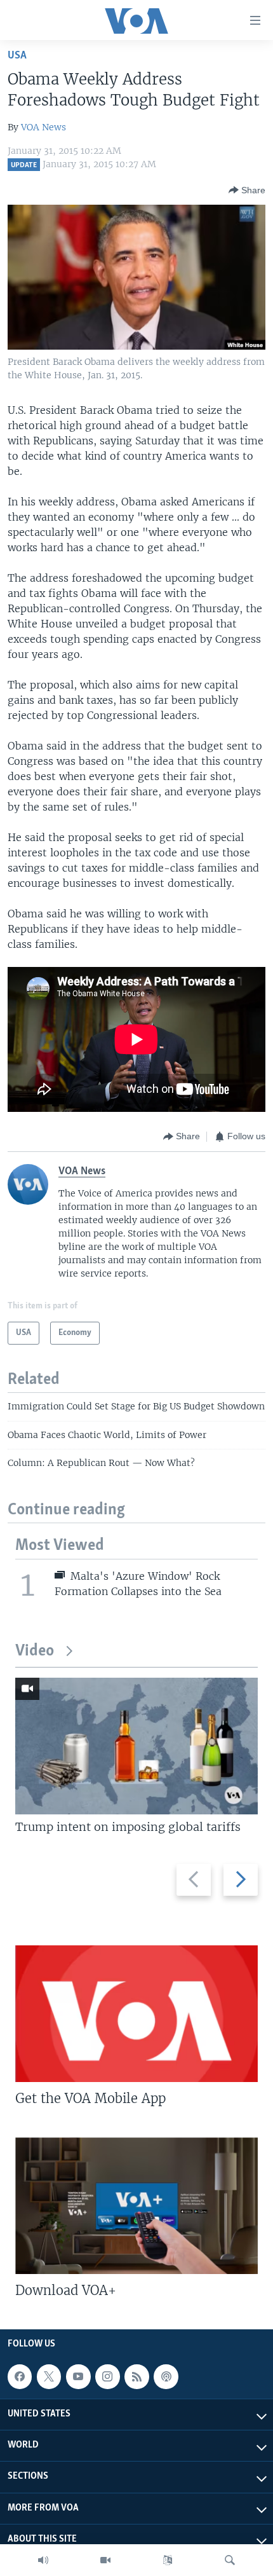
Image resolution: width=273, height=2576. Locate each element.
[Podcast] (166, 2376)
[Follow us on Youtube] (78, 2376)
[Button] (247, 190)
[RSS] (136, 2376)
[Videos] (105, 2560)
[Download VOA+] (136, 2206)
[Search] (230, 2560)
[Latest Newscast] (43, 2560)
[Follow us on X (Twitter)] (49, 2376)
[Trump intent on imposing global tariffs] (136, 1746)
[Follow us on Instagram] (107, 2376)
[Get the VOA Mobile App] (136, 2014)
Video (35, 1651)
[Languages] (168, 2560)
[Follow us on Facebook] (20, 2376)
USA (17, 56)
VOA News (43, 127)
